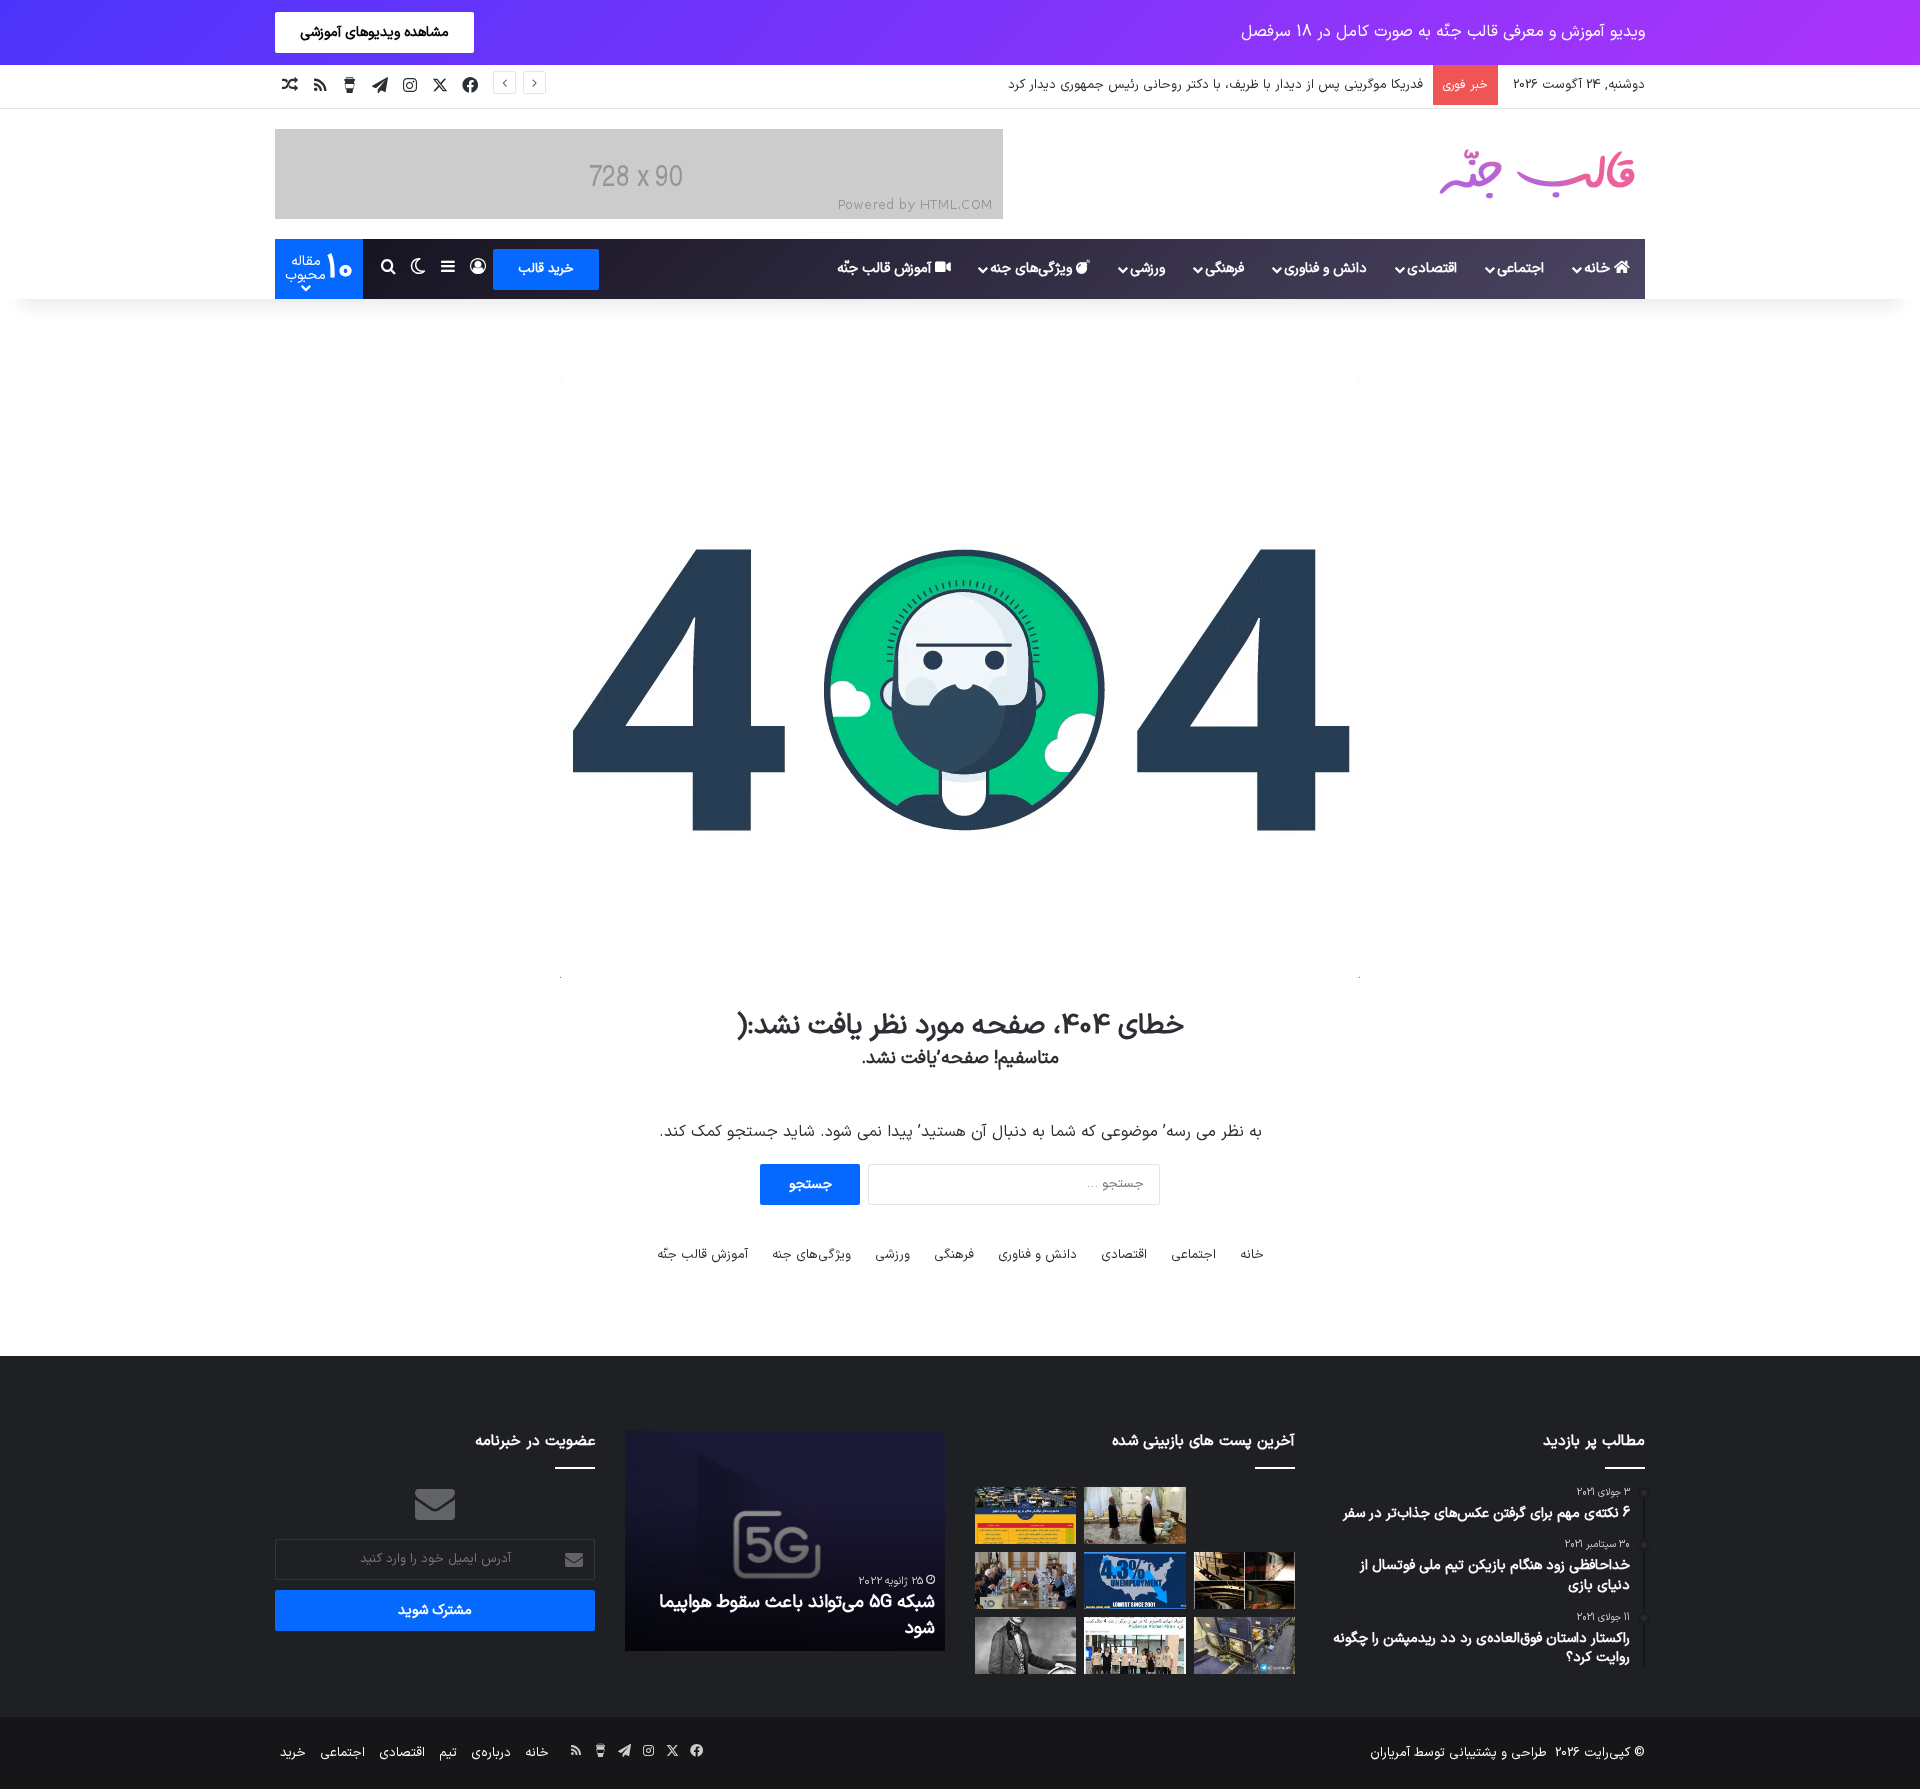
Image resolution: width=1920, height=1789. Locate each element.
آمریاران (1390, 1753)
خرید (293, 1753)
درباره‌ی (491, 1753)
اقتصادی (1432, 268)
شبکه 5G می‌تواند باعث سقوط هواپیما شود (797, 1615)
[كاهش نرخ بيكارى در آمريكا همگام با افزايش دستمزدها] (1134, 1580)
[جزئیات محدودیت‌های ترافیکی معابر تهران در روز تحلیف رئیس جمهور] (1025, 1515)
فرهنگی (1224, 268)
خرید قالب (546, 269)
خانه (1599, 268)
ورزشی (1147, 268)
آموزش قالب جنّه (886, 268)
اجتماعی (1520, 268)
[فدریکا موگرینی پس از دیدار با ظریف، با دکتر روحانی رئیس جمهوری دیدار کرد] (1134, 1515)
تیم (448, 1753)
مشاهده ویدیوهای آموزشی (374, 32)
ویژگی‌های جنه (1033, 268)
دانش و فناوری (1325, 268)
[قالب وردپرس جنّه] (1537, 174)
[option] (785, 1541)
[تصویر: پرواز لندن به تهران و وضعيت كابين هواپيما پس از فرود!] (1244, 1645)
